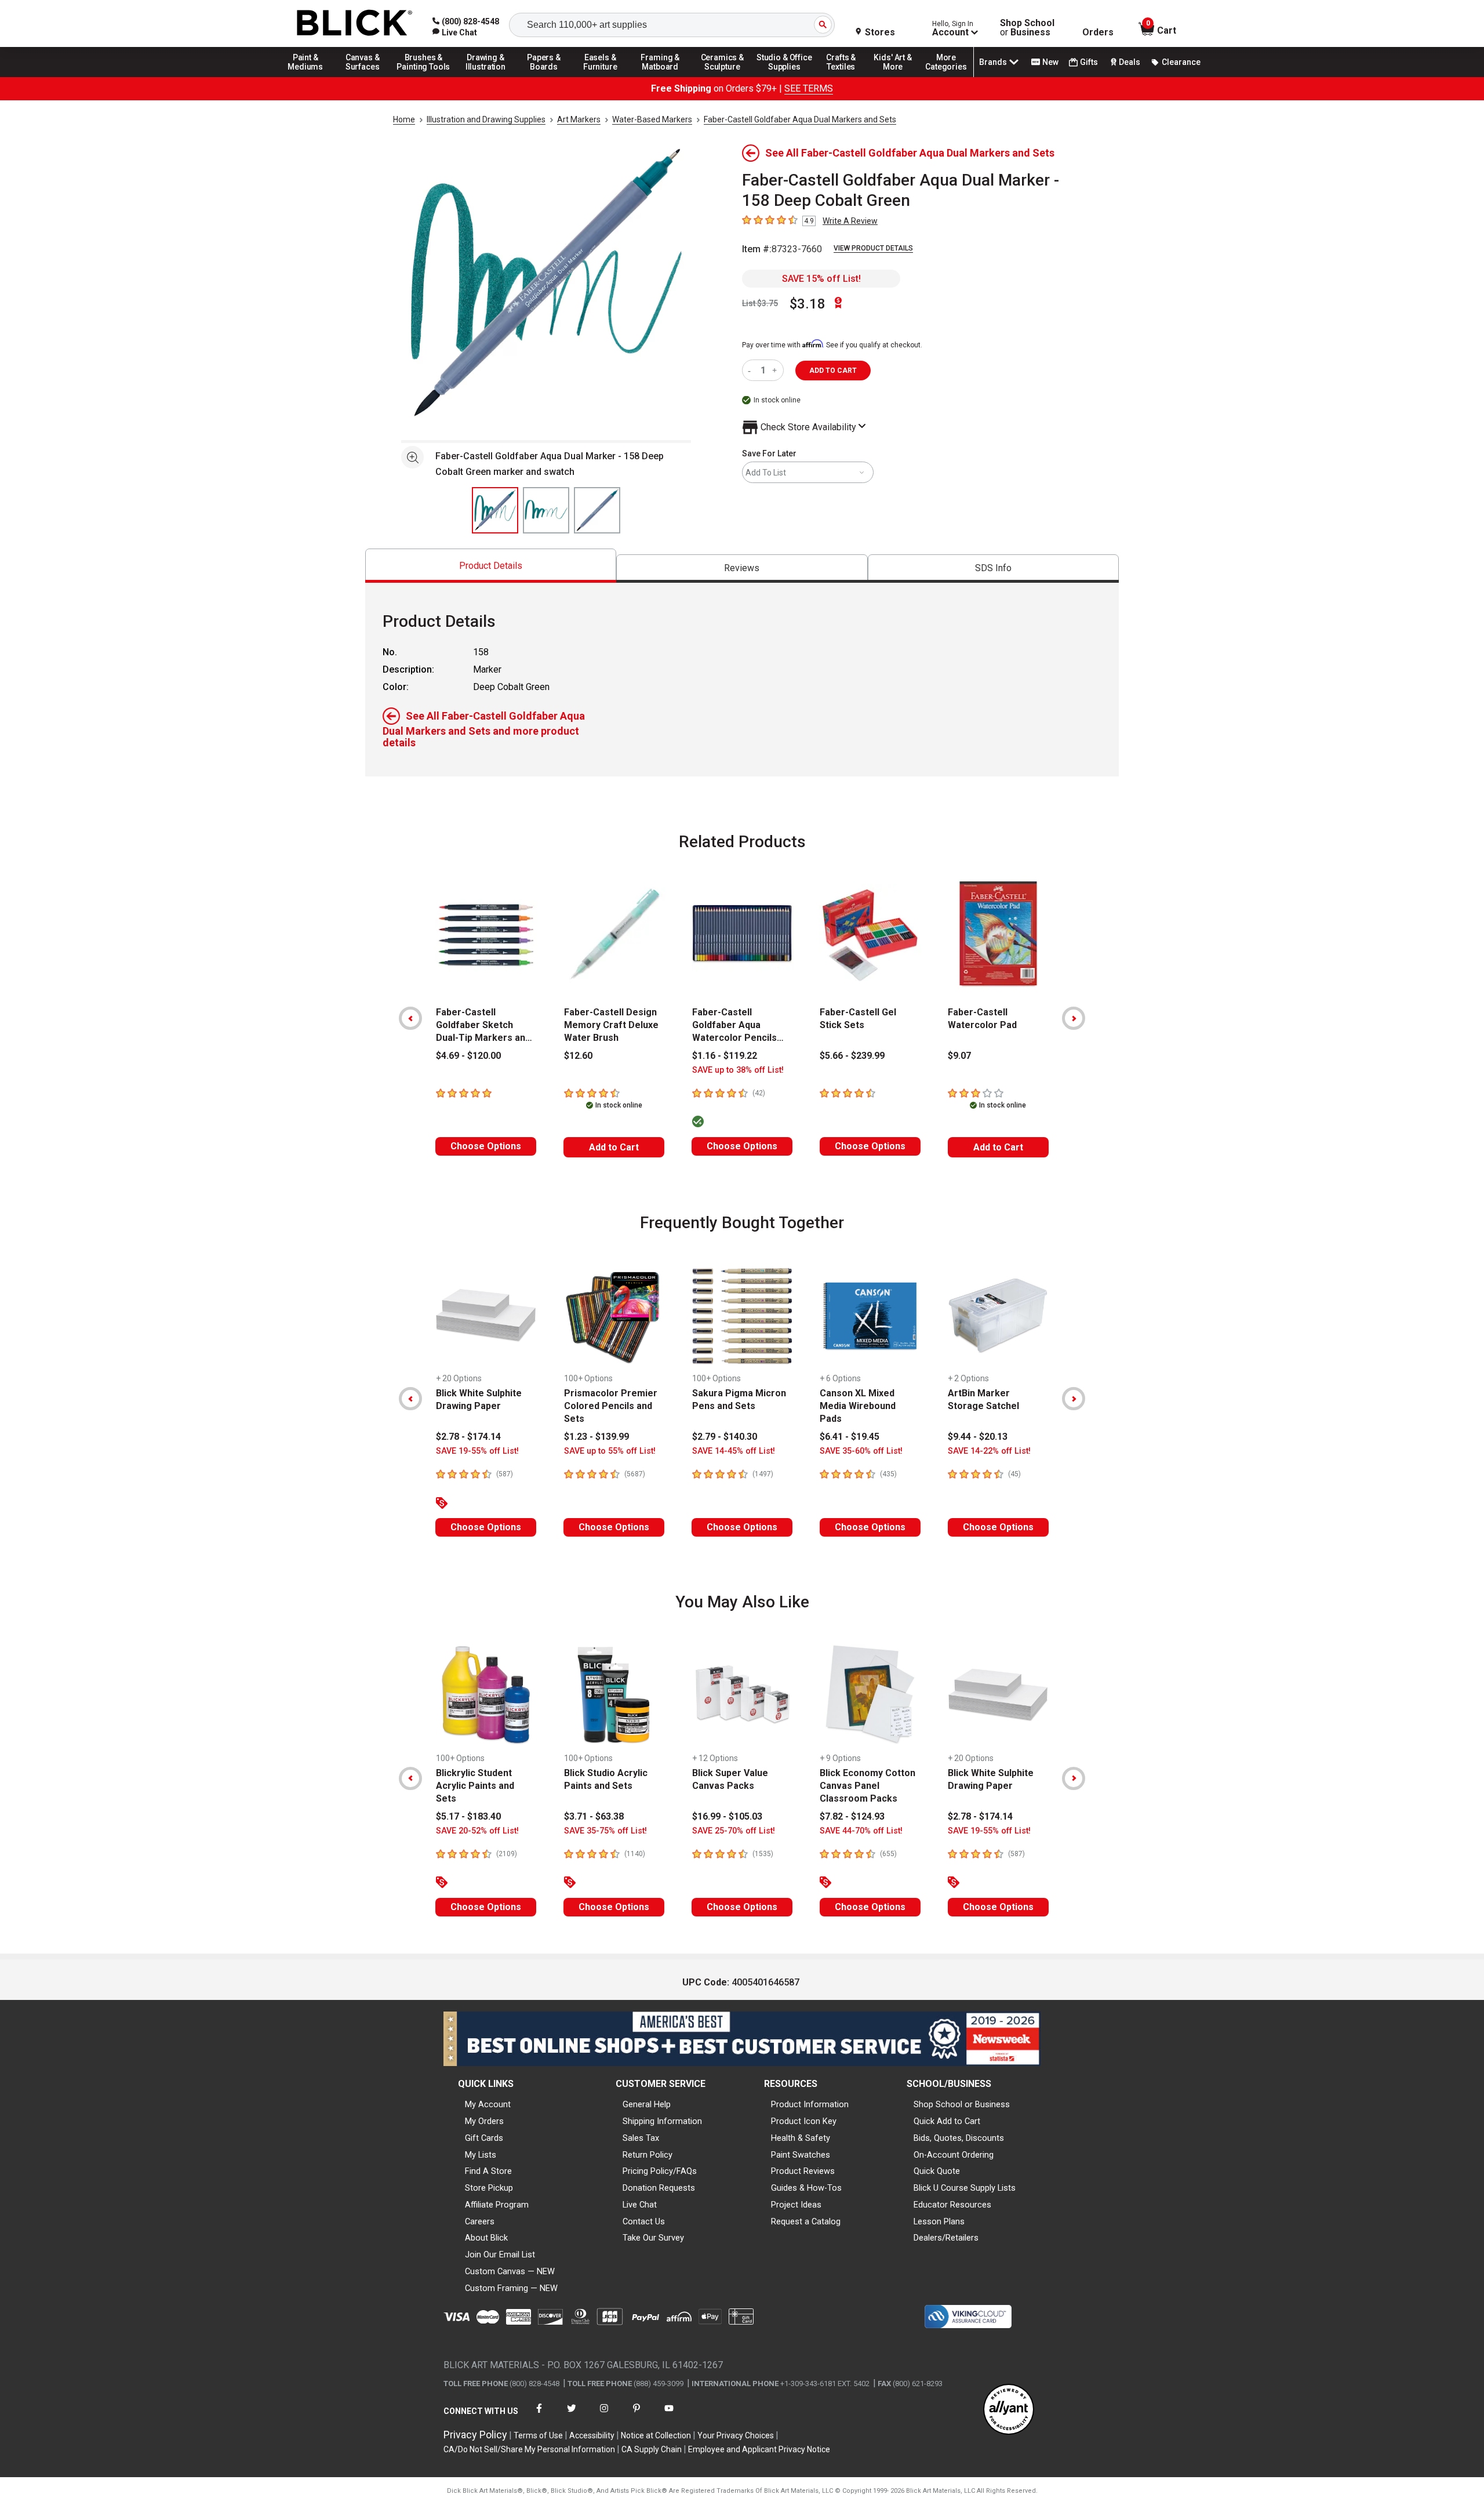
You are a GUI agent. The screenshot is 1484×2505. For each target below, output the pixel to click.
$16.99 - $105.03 (727, 1816)
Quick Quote (937, 2171)
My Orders (484, 2121)
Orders (1098, 32)
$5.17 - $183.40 (468, 1816)
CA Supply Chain (652, 2449)
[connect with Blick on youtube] (669, 2415)
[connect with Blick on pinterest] (636, 2415)
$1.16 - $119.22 (725, 1056)
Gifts (1089, 62)
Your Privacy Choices (736, 2435)
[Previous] (410, 1018)
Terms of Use (538, 2435)
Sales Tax (641, 2138)
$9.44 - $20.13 (978, 1437)
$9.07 (959, 1056)
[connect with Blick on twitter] (572, 2415)
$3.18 (808, 304)
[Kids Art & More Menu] (898, 77)
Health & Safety (801, 2138)
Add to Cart (614, 1147)
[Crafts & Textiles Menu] (846, 77)
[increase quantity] (776, 370)
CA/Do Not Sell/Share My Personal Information (529, 2449)
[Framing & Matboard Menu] (660, 77)
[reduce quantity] (752, 370)
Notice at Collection (656, 2435)
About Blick (486, 2238)
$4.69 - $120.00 (468, 1056)
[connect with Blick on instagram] (604, 2415)
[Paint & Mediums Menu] (310, 77)
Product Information (810, 2104)
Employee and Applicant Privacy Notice (759, 2449)
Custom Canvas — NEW (510, 2271)
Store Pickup (489, 2188)
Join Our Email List (500, 2254)
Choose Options (486, 1146)
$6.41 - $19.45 (850, 1437)
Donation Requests (659, 2188)
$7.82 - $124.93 (852, 1816)
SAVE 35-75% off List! (605, 1831)
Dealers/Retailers (946, 2238)
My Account (488, 2104)
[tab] (491, 566)
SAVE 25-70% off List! (734, 1831)
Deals (1130, 62)
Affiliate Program (497, 2205)
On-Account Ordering (954, 2155)
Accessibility (592, 2435)
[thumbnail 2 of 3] (546, 510)
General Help (647, 2104)
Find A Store (488, 2171)
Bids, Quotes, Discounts (959, 2138)
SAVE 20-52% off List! (477, 1831)
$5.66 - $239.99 (852, 1056)
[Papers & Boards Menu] (548, 77)
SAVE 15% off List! (821, 279)
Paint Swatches (801, 2155)
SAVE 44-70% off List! (861, 1831)
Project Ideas (796, 2205)
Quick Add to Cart (947, 2121)
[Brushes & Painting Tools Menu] (424, 77)
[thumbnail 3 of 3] (597, 510)
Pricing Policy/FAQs (660, 2171)
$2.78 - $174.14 (468, 1437)
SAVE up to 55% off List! (610, 1451)
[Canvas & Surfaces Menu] (363, 77)
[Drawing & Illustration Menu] (486, 77)
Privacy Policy (475, 2435)
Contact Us (644, 2221)
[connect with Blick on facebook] (539, 2415)
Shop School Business (1027, 28)
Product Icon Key (804, 2121)
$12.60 (578, 1056)
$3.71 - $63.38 (594, 1816)
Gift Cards (484, 2138)
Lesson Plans (939, 2221)
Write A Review (850, 221)
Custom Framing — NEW (511, 2288)
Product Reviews (803, 2171)
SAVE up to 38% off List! (738, 1070)
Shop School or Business (962, 2104)
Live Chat (640, 2205)
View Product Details (873, 248)
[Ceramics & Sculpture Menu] (722, 77)
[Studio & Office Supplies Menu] (784, 77)
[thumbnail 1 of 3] (495, 510)
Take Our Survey (653, 2238)
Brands (993, 62)
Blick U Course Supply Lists (965, 2188)
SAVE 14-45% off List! (734, 1451)
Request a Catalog (806, 2221)
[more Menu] (946, 77)
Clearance (1181, 62)
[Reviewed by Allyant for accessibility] (1009, 2410)
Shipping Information (662, 2121)
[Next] (1074, 1018)
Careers (480, 2221)
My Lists (481, 2155)
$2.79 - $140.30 (725, 1437)
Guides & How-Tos (806, 2188)
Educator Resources (952, 2205)
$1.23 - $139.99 (596, 1437)
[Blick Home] (355, 23)
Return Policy (648, 2155)
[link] (455, 32)
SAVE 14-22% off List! (989, 1451)
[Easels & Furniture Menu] (602, 77)
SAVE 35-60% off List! (861, 1451)
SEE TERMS (809, 88)
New (1050, 62)
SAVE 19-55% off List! (477, 1451)
